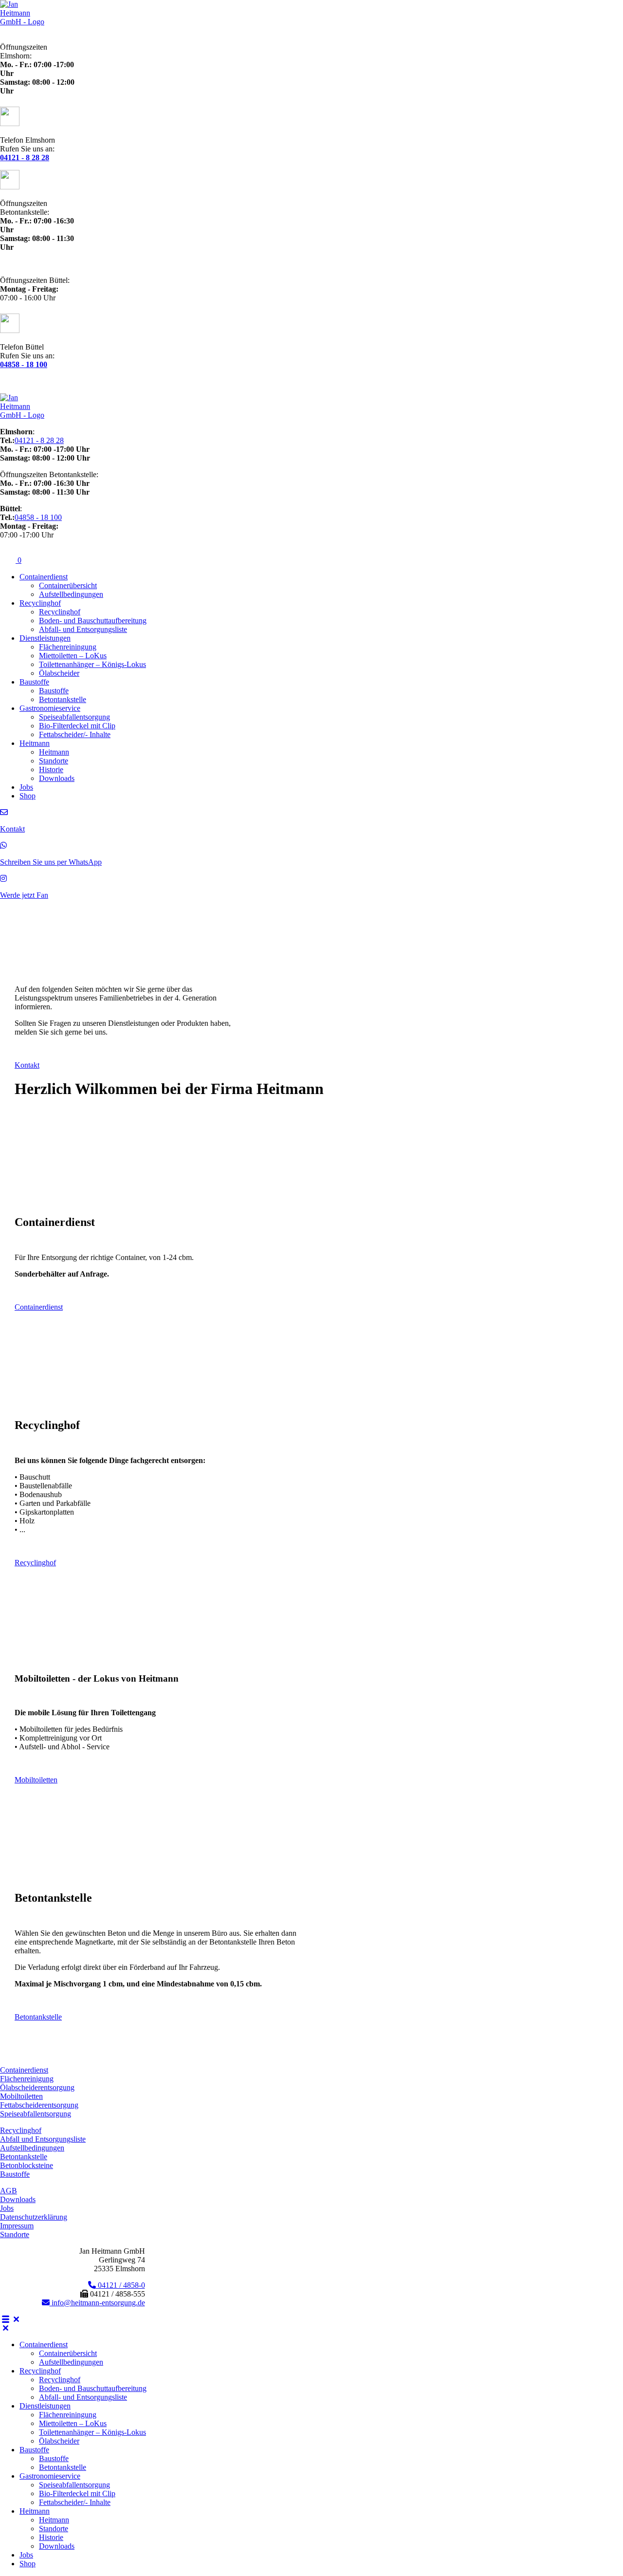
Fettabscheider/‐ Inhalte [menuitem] (75, 2502)
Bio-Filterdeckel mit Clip (77, 726)
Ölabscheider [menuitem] (59, 2441)
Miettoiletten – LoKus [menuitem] (73, 2423)
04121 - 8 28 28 (39, 440)
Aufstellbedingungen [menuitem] (71, 2362)
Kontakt (12, 829)
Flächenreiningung (68, 647)
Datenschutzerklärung (34, 2217)
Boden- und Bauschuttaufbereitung (93, 621)
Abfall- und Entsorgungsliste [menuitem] (83, 2397)
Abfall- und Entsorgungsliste (83, 629)
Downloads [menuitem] (57, 2546)
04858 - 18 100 (38, 517)
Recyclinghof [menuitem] (40, 2371)
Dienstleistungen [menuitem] (45, 2406)
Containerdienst (44, 577)
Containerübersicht (68, 585)
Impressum (17, 2226)
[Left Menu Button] (11, 2319)
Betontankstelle (63, 699)
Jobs (26, 787)
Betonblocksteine (27, 2165)
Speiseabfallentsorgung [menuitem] (74, 2485)
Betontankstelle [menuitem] (63, 2467)
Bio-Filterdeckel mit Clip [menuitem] (77, 2493)
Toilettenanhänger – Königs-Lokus (92, 664)
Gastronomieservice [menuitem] (50, 2476)
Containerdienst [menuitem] (44, 2344)
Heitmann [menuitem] (35, 2511)
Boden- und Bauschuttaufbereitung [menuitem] (93, 2388)
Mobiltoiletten (21, 2096)
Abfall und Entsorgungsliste (43, 2139)
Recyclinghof (40, 603)
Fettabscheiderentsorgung (39, 2105)
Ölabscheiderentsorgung (37, 2087)
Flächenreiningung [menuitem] (68, 2415)
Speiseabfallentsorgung (74, 717)
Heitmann (35, 743)
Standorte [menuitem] (54, 2529)
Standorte (54, 761)
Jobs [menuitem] (26, 2555)
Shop (27, 796)
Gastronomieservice (50, 708)
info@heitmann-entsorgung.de (97, 2303)
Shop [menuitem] (27, 2564)
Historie (51, 769)
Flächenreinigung (27, 2079)
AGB (9, 2191)
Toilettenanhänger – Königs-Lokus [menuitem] (92, 2432)
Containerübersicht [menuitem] (68, 2353)
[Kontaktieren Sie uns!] (4, 812)
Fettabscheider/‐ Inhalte (75, 734)
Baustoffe (34, 682)
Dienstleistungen (45, 638)
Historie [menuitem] (51, 2537)
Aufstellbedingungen (71, 594)
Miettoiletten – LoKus (73, 656)
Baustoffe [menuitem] (34, 2450)
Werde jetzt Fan (24, 895)
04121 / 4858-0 (120, 2285)
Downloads (57, 778)
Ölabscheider (59, 673)
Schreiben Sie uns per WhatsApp (51, 862)
